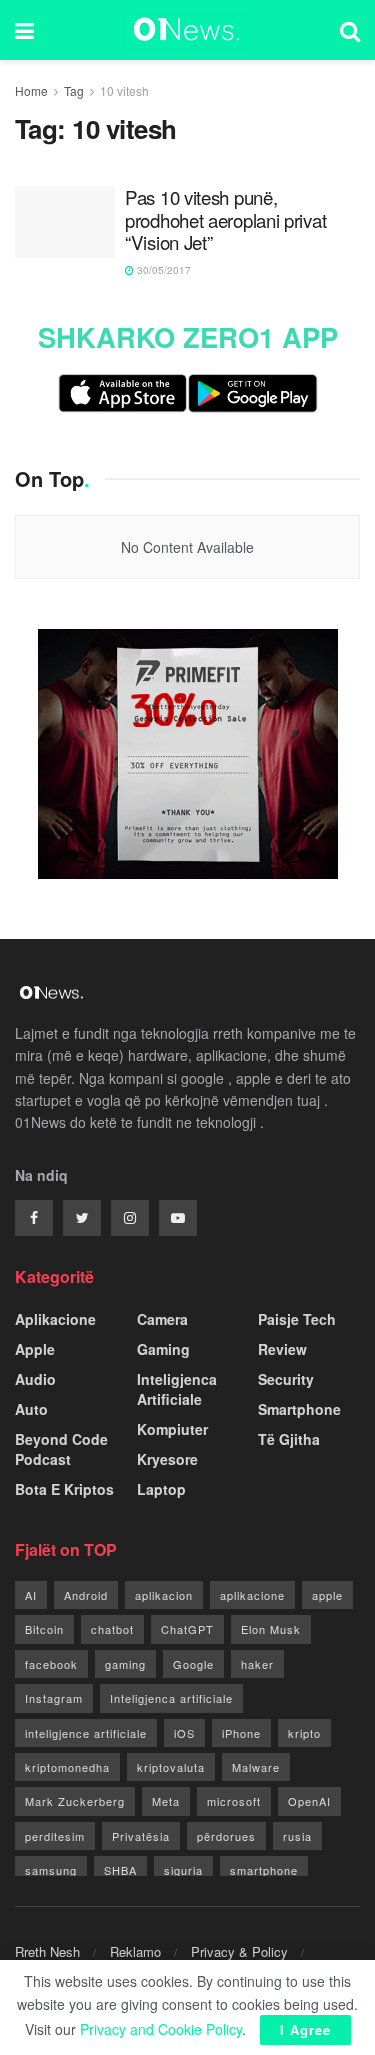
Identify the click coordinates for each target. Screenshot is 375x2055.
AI (31, 1595)
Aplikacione (55, 1319)
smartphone (264, 1870)
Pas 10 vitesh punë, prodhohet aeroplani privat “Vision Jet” (225, 220)
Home (31, 90)
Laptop (161, 1489)
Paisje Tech (297, 1319)
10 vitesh (124, 90)
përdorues (226, 1836)
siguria (183, 1870)
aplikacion (164, 1595)
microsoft (234, 1801)
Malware (256, 1767)
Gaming (163, 1349)
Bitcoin (44, 1629)
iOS (184, 1733)
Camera (162, 1319)
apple (327, 1595)
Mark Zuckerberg (75, 1801)
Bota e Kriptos (64, 1489)
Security (286, 1379)
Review (282, 1349)
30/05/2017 (162, 270)
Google (193, 1664)
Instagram (54, 1698)
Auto (31, 1409)
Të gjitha (289, 1439)
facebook (51, 1664)
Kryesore (167, 1459)
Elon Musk (271, 1629)
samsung (51, 1870)
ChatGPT (187, 1629)
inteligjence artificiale (86, 1733)
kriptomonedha (67, 1767)
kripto (304, 1733)
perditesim (55, 1836)
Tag (74, 90)
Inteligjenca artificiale (171, 1698)
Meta (166, 1801)
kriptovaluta (171, 1767)
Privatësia (141, 1836)
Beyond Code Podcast (61, 1449)
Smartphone (299, 1409)
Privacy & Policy (239, 1951)
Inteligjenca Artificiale (177, 1389)
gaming (125, 1664)
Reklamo (135, 1951)
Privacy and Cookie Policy (161, 2029)
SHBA (120, 1870)
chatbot (112, 1629)
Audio (35, 1379)
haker (257, 1664)
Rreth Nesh (47, 1951)
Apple (35, 1349)
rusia (297, 1836)
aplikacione (252, 1595)
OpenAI (309, 1801)
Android (86, 1595)
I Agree (305, 2029)
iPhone (241, 1733)
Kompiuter (172, 1429)
